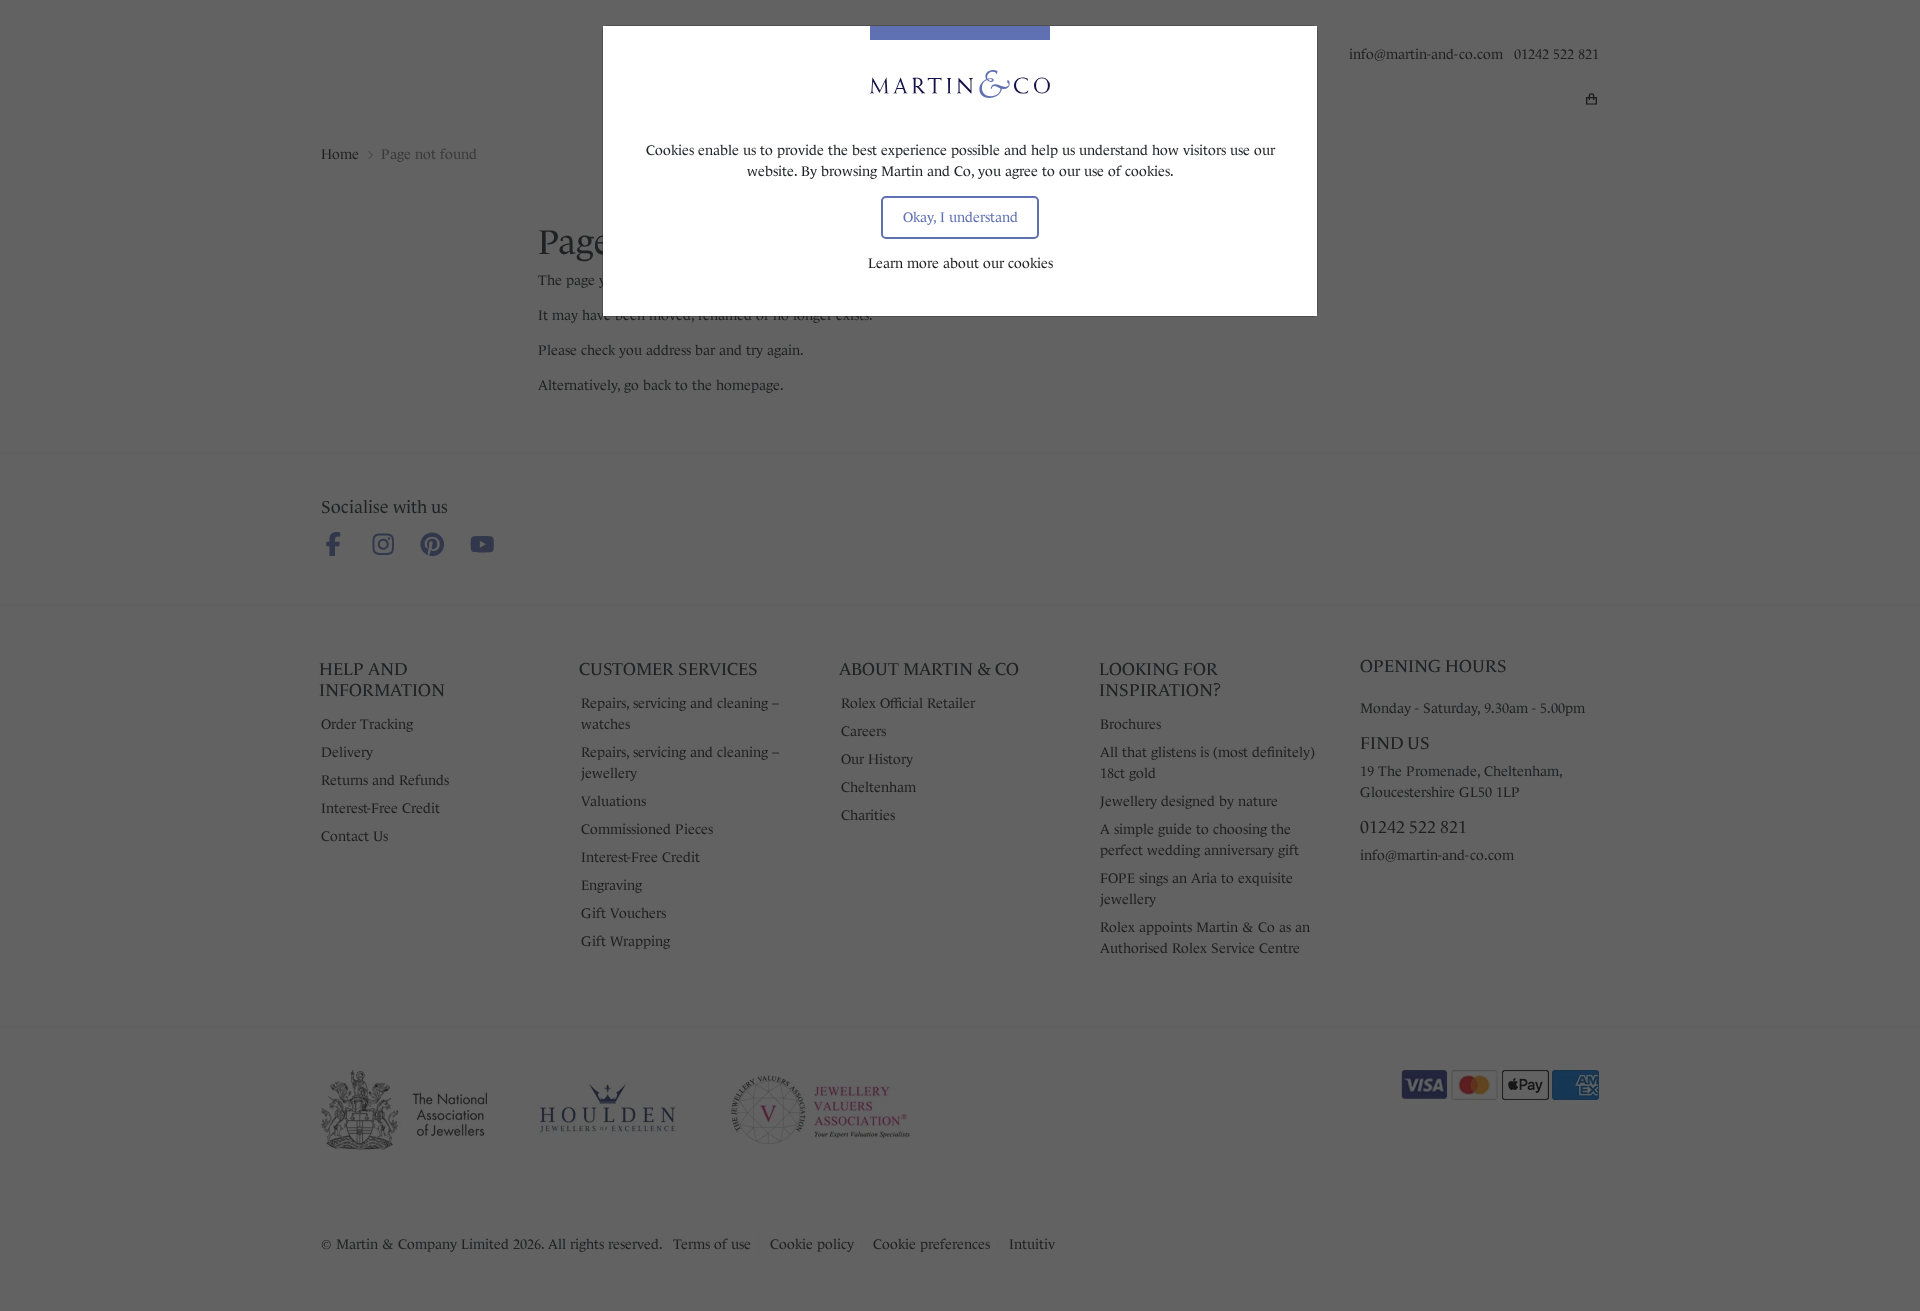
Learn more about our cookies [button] (960, 263)
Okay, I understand (960, 217)
